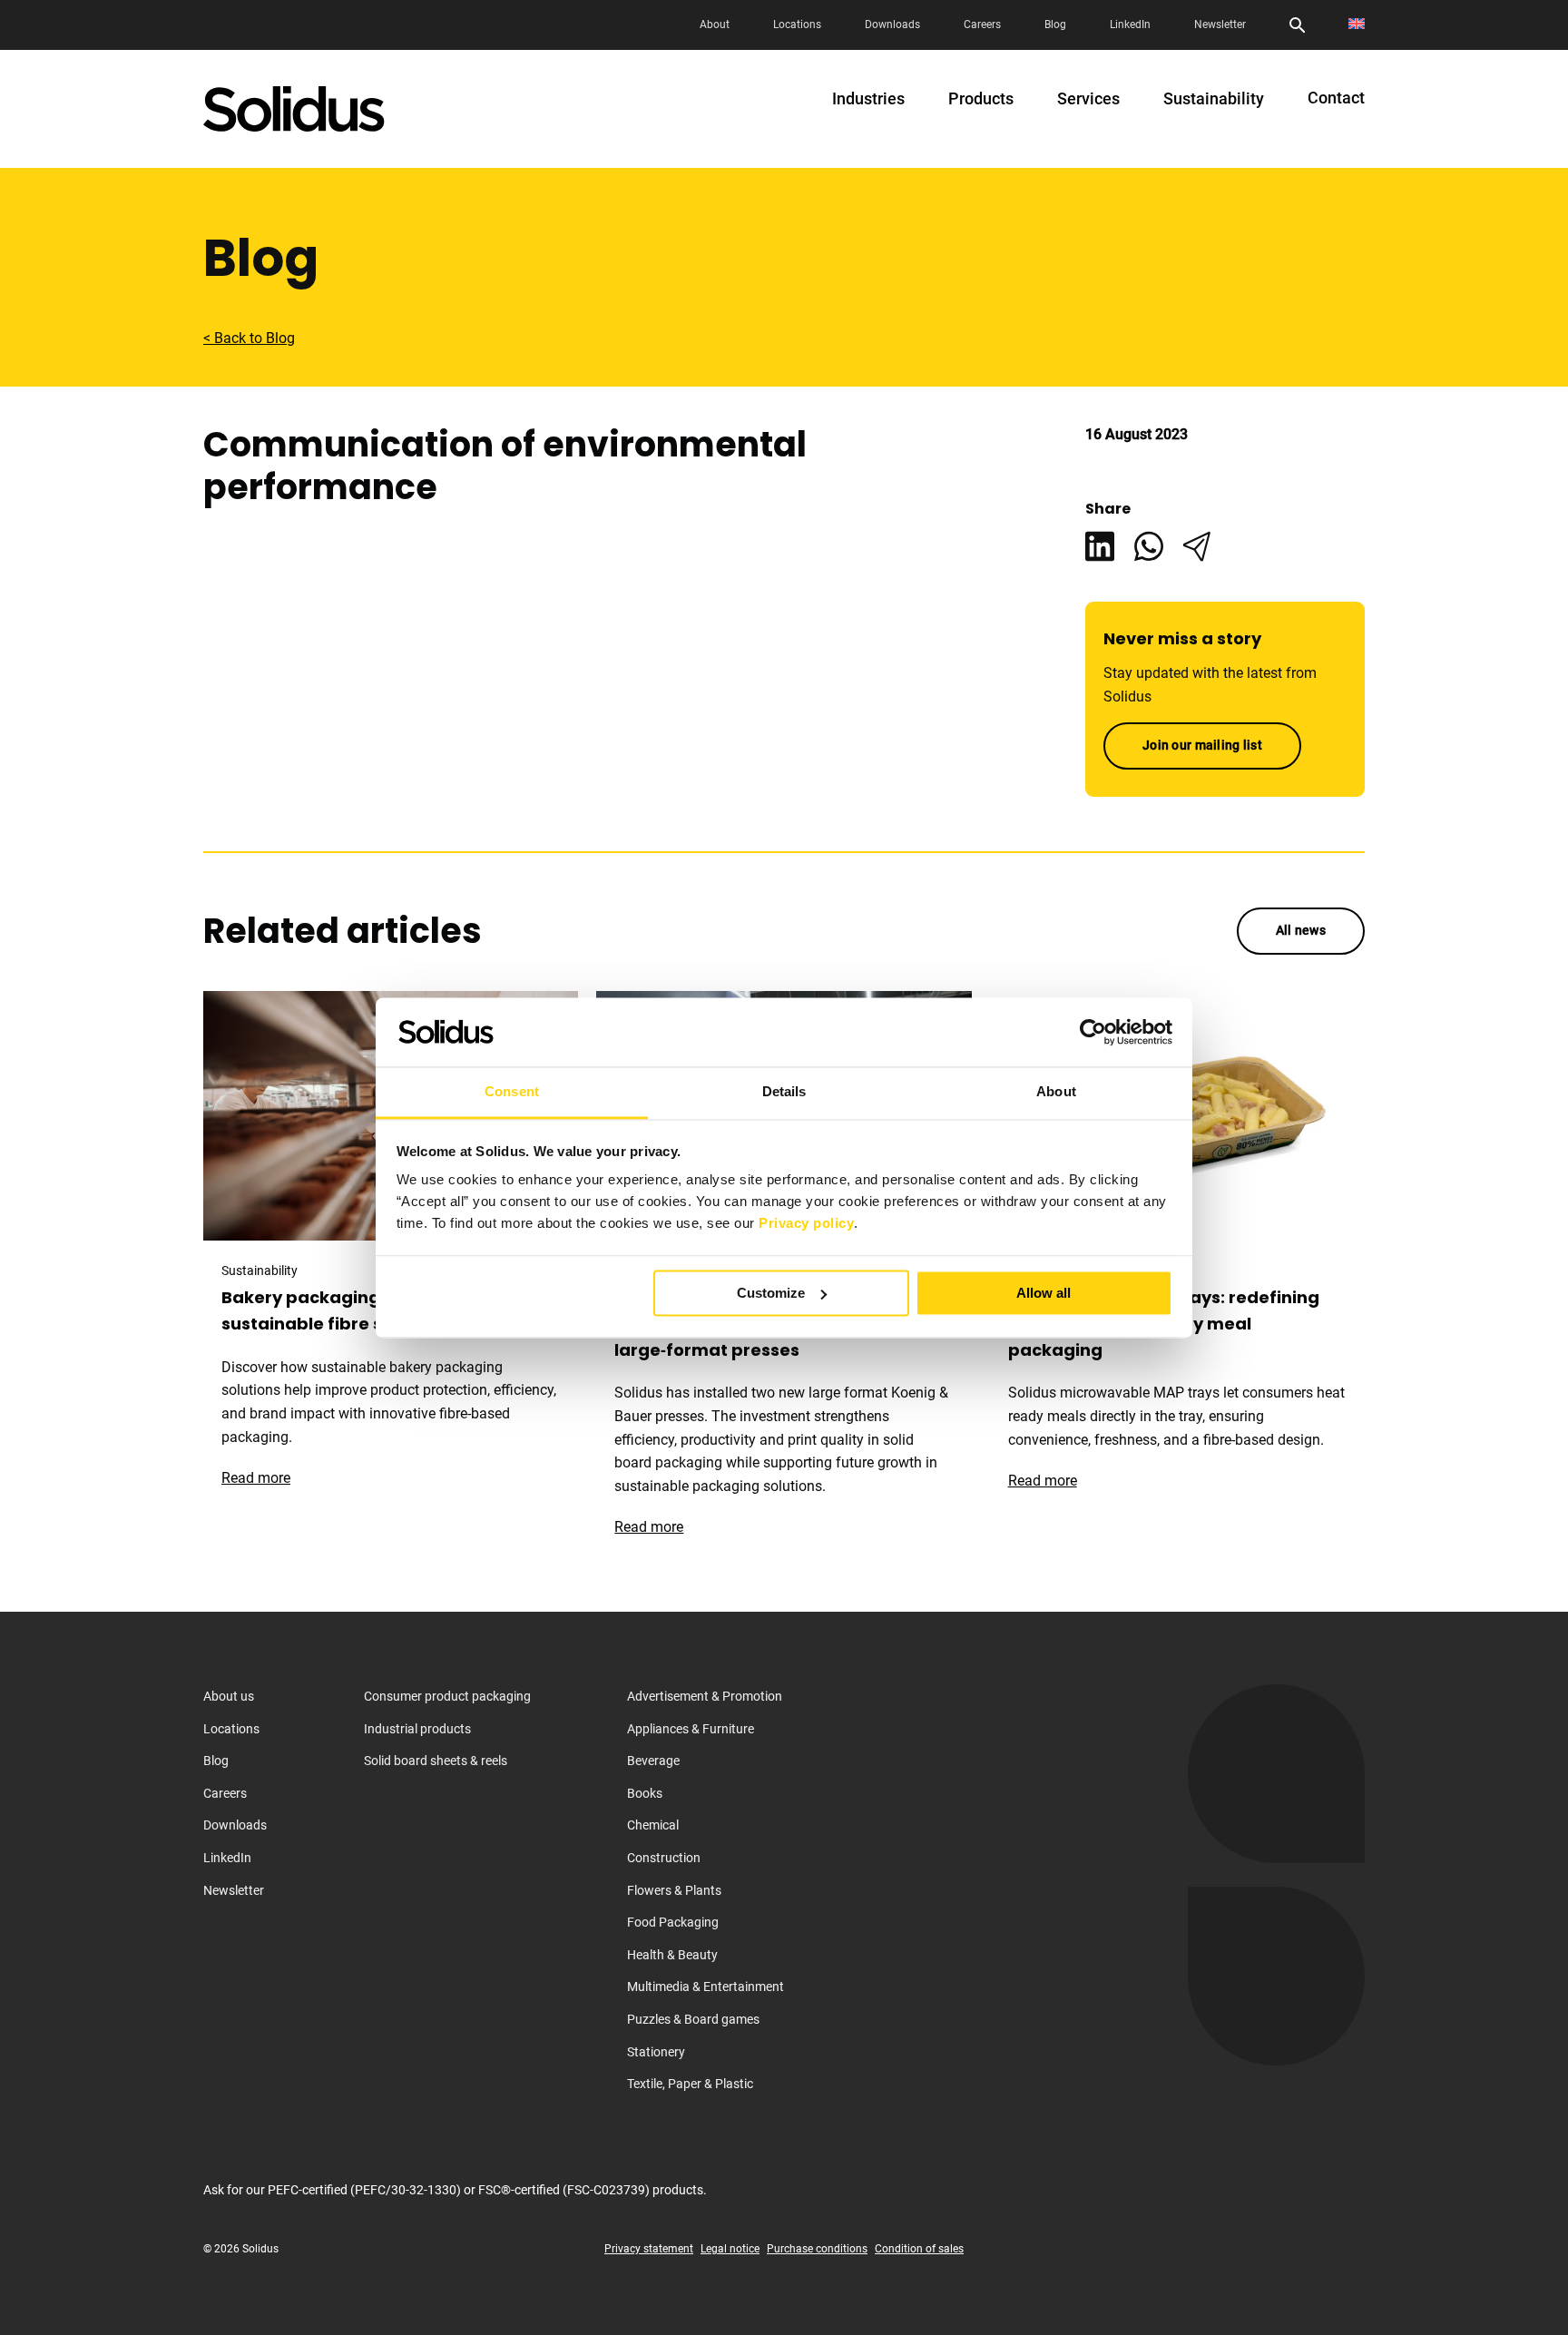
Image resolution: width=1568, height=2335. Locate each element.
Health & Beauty (672, 1955)
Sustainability (1214, 99)
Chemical (653, 1825)
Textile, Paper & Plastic (690, 2084)
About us (229, 1696)
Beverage (653, 1761)
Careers (982, 25)
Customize (771, 1293)
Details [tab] (784, 1092)
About (715, 25)
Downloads (892, 25)
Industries (868, 99)
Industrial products (417, 1729)
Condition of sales (919, 2249)
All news (1301, 930)
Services (1088, 99)
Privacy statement (649, 2249)
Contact (1336, 98)
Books (645, 1793)
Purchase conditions (817, 2249)
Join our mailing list (1202, 745)
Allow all (1044, 1293)
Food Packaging (673, 1922)
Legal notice (730, 2249)
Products (981, 99)
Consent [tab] (512, 1092)
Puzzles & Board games (693, 2019)
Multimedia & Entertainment (706, 1987)
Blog (1055, 25)
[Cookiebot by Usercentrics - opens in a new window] (1093, 1032)
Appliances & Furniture (691, 1729)
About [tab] (1056, 1092)
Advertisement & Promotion (705, 1696)
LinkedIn (1130, 25)
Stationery (656, 2052)
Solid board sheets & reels (436, 1761)
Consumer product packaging (447, 1696)
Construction (664, 1858)
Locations (797, 25)
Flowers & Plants (674, 1890)
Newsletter (1220, 25)
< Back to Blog (249, 338)
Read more (265, 1478)
